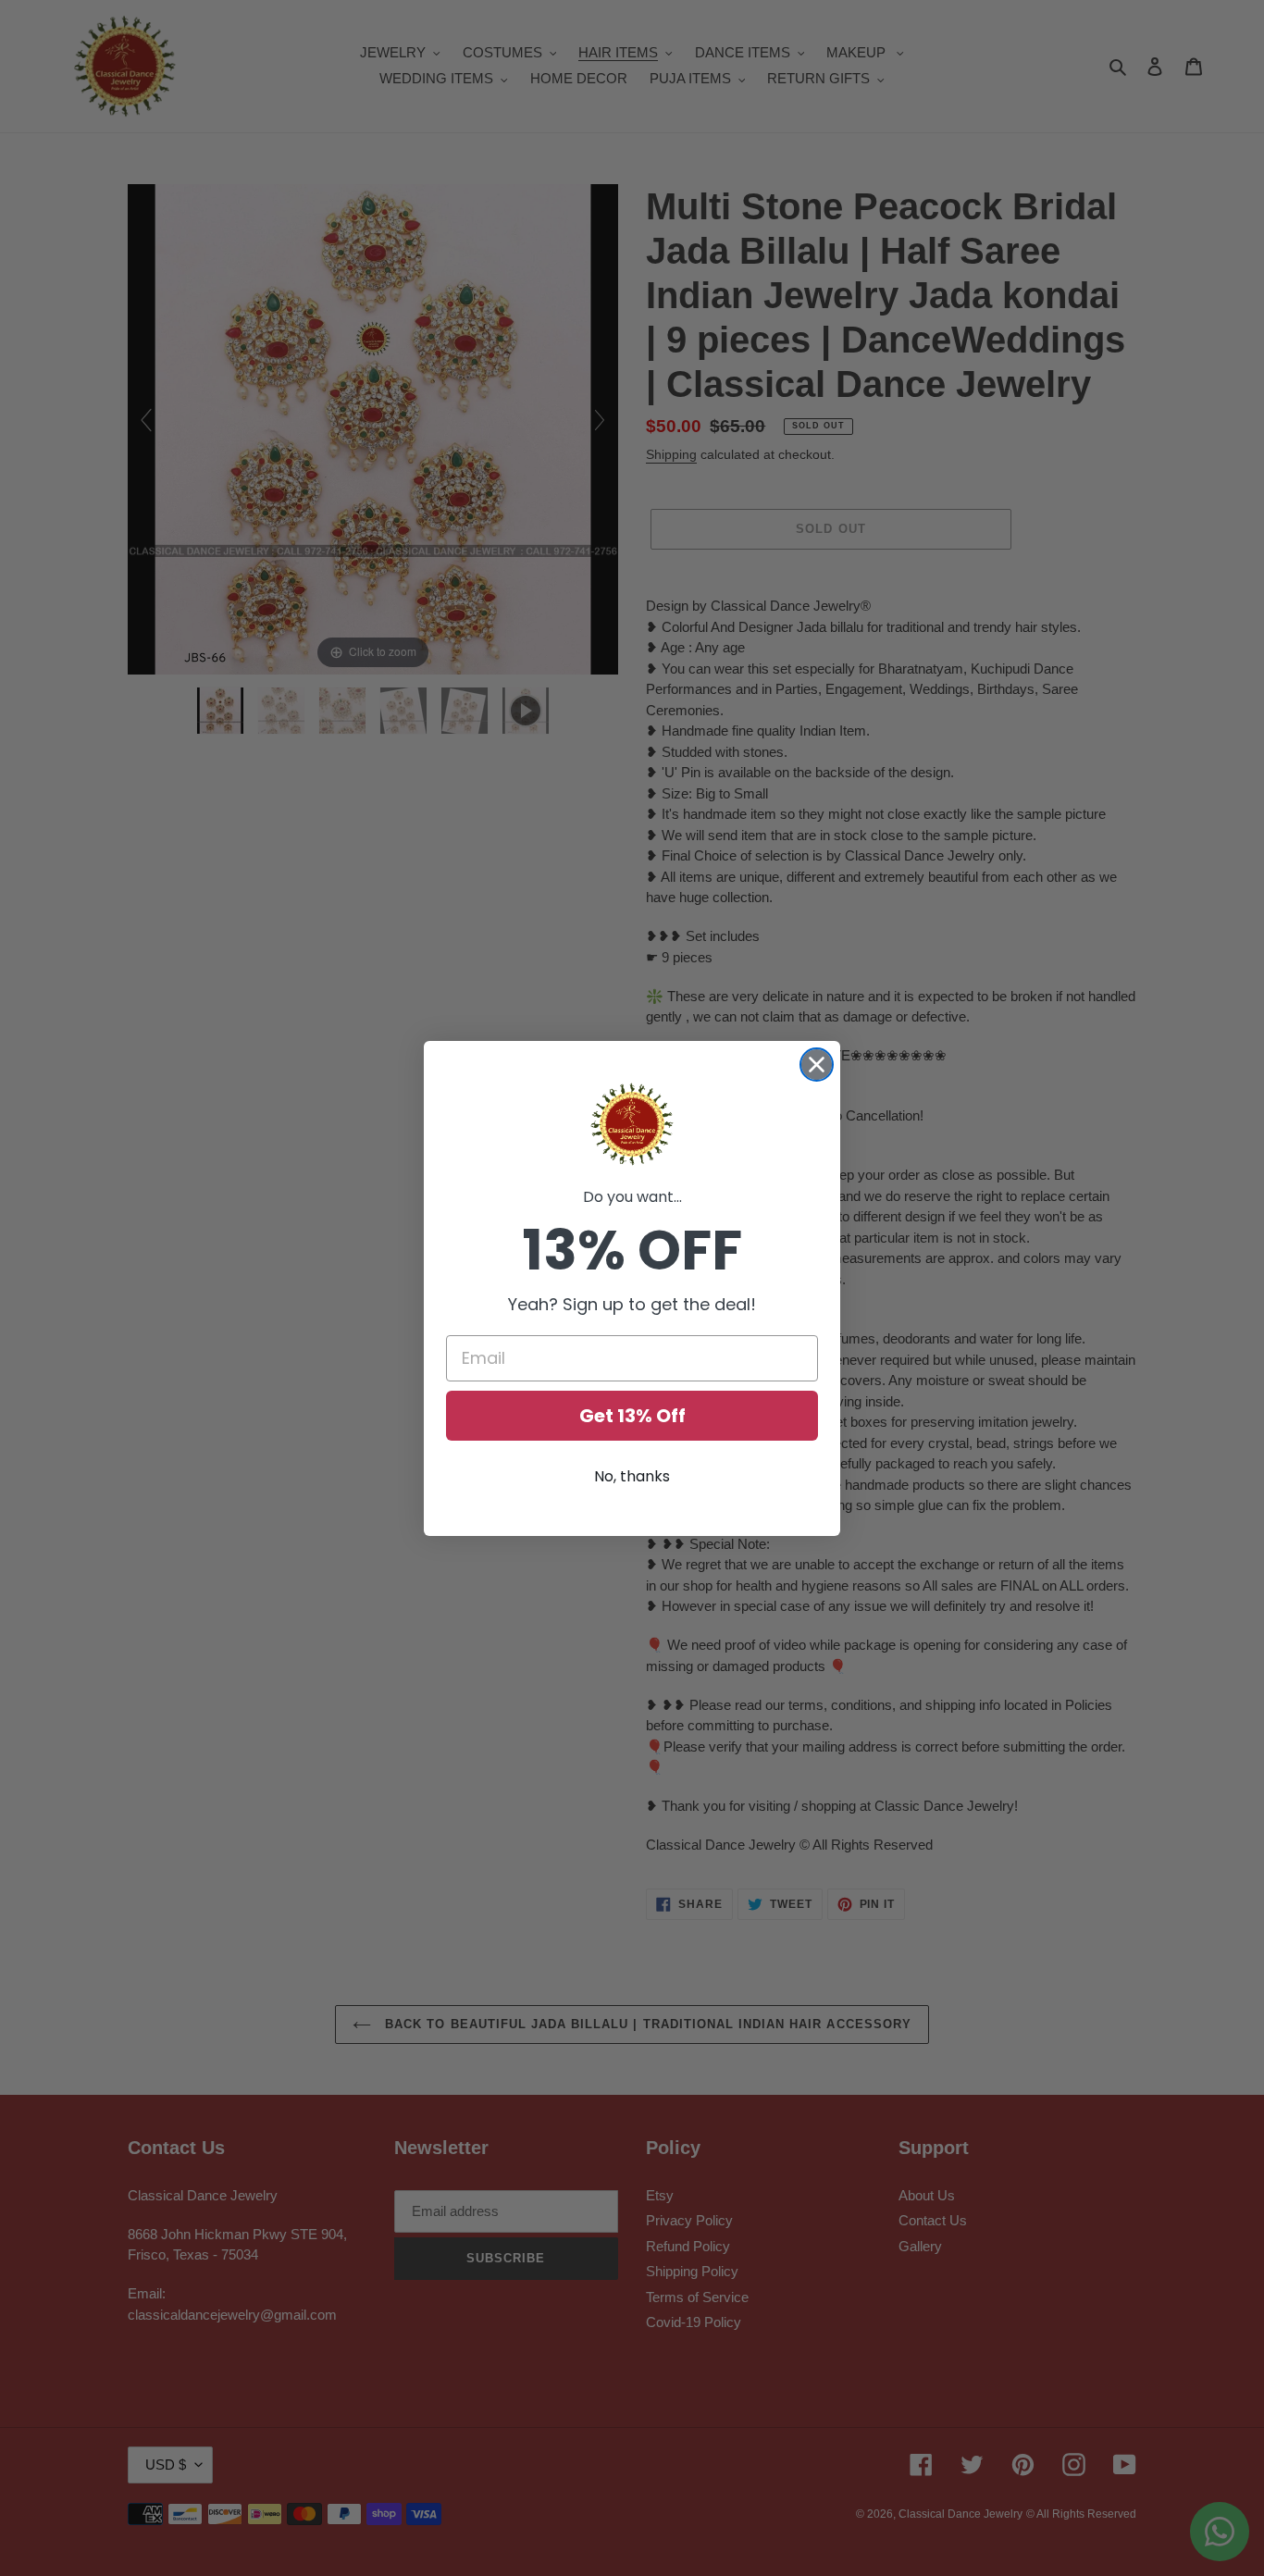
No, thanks (632, 1476)
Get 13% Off (632, 1416)
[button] (632, 1124)
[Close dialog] (817, 1065)
